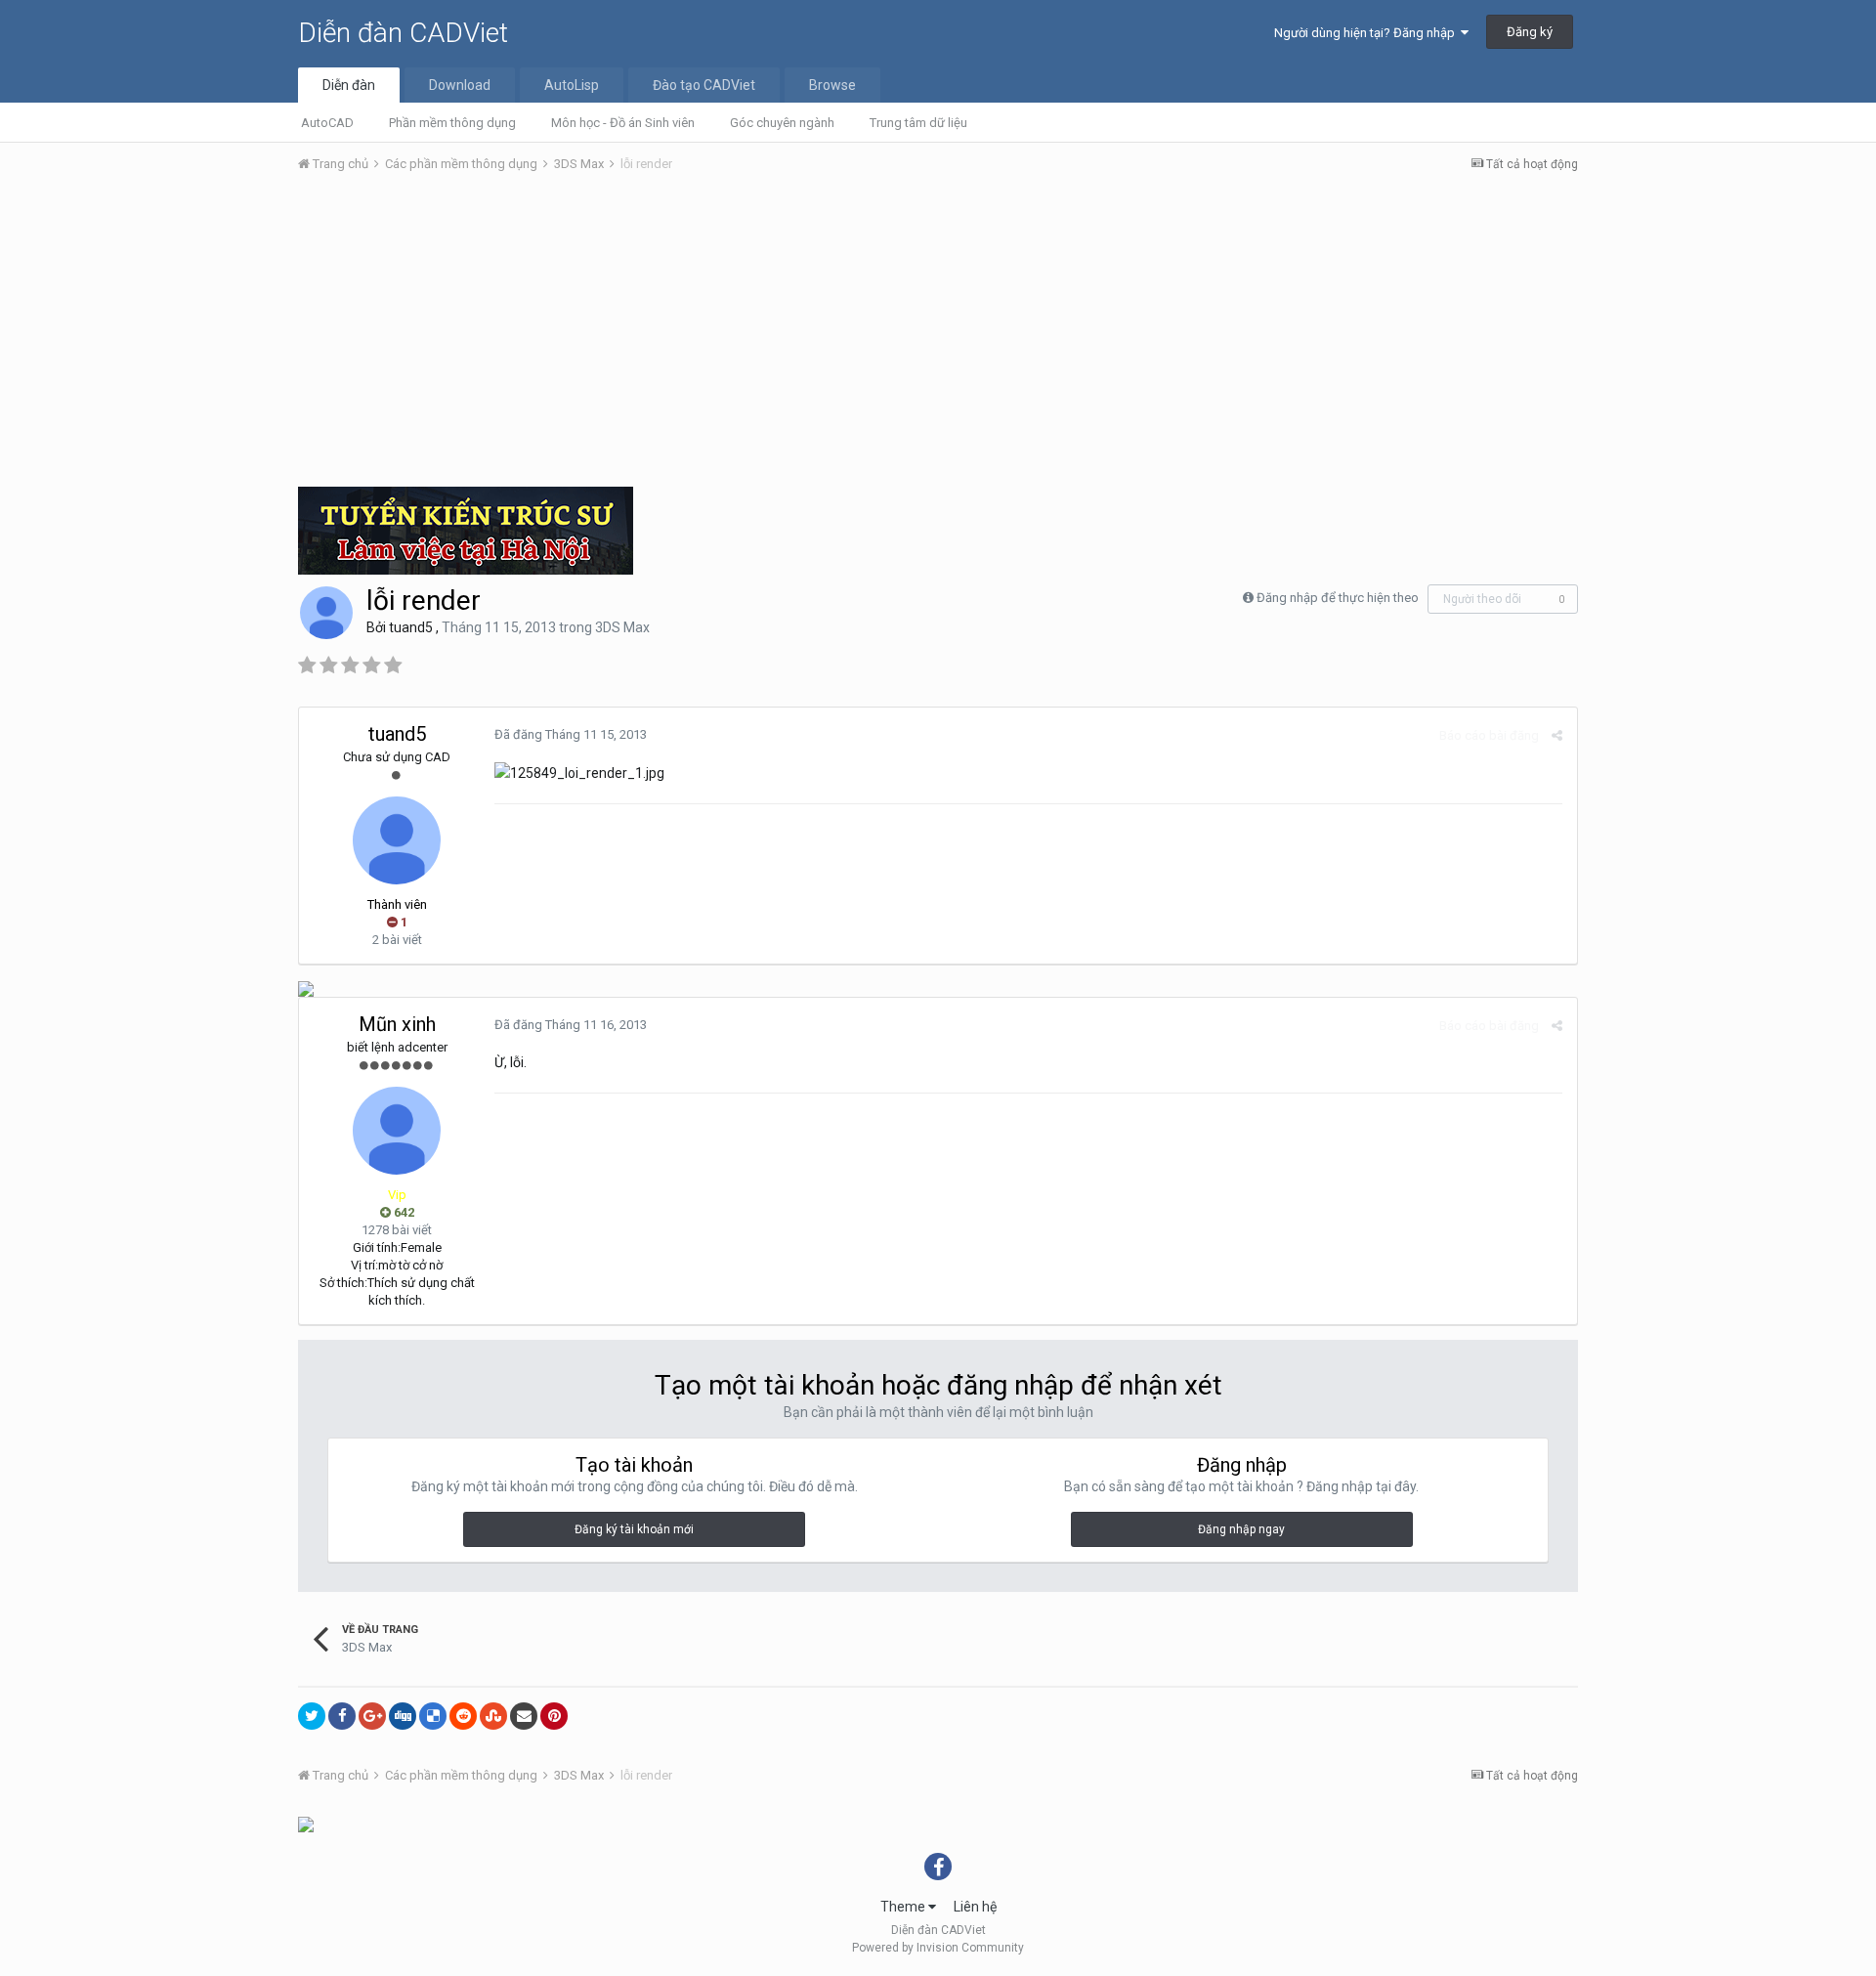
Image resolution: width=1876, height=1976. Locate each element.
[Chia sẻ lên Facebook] (342, 1716)
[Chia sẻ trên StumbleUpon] (493, 1716)
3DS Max (622, 627)
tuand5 (411, 627)
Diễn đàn (349, 85)
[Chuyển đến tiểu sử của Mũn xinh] (397, 1131)
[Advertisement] (938, 335)
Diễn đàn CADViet (403, 33)
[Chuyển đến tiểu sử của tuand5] (326, 613)
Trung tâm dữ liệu (918, 123)
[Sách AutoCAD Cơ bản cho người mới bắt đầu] (306, 988)
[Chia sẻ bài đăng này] (1557, 735)
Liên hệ (975, 1907)
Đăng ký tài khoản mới (634, 1529)
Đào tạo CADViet (704, 85)
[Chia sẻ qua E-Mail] (524, 1716)
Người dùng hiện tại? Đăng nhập (1367, 33)
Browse (832, 85)
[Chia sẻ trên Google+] (372, 1716)
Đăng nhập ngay (1241, 1529)
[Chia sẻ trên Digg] (403, 1716)
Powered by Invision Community (938, 1948)
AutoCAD (327, 123)
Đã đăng (571, 734)
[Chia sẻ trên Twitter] (312, 1716)
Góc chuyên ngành (782, 123)
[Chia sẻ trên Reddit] (463, 1716)
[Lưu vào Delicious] (433, 1716)
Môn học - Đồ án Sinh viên (623, 123)
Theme (904, 1907)
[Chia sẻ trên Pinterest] (554, 1716)
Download (460, 85)
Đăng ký (1530, 32)
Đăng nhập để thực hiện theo (1338, 598)
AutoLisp (572, 85)
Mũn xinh (397, 1024)
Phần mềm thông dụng (452, 123)
